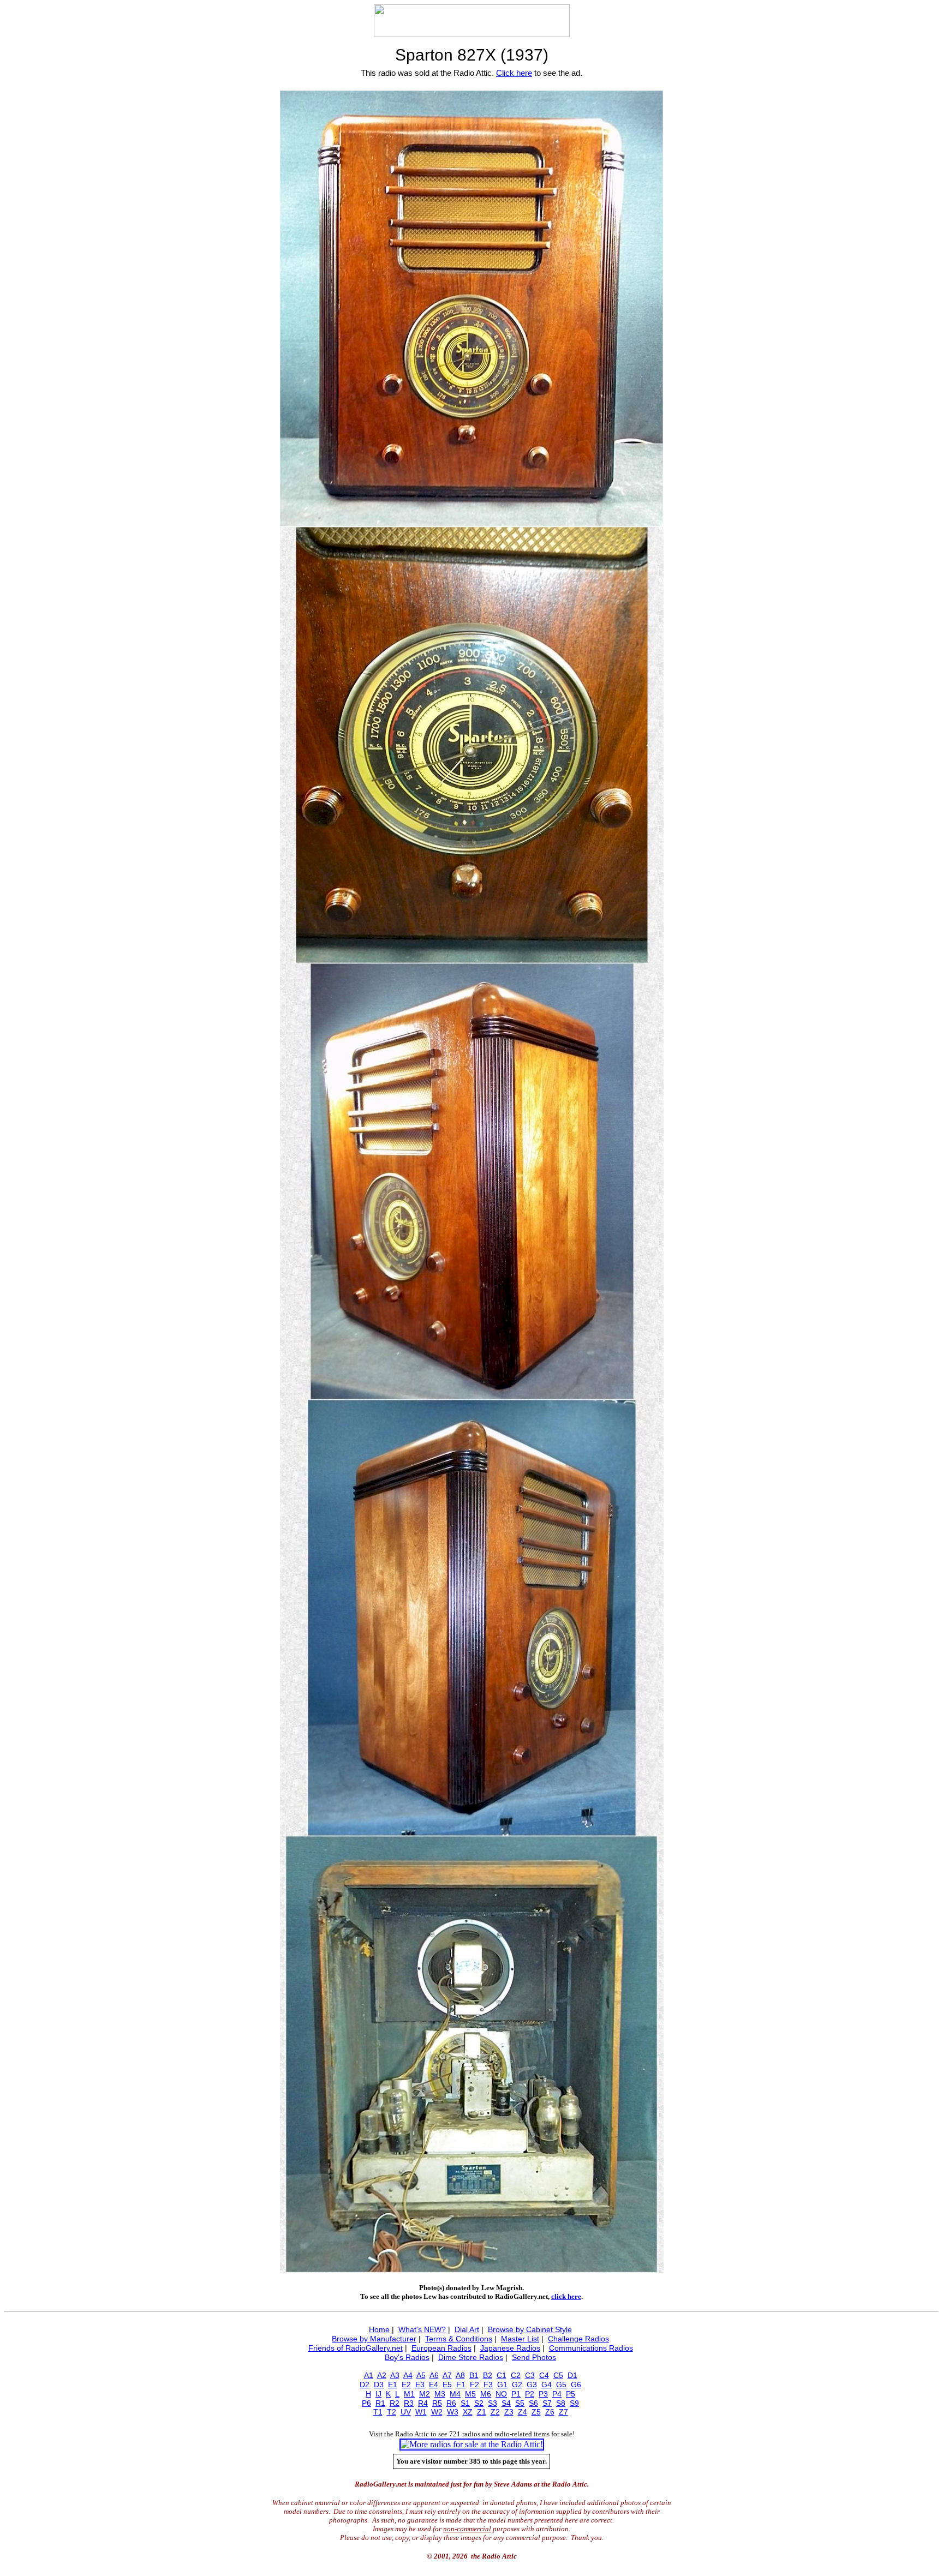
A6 (434, 2375)
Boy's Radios (407, 2357)
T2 (392, 2412)
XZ (468, 2412)
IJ (378, 2394)
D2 (365, 2385)
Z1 (482, 2412)
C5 (558, 2375)
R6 (451, 2403)
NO (501, 2394)
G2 (517, 2385)
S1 (465, 2403)
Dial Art (467, 2329)
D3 (379, 2385)
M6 (486, 2394)
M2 (425, 2394)
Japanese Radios (510, 2348)
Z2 (495, 2412)
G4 (547, 2385)
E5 (447, 2385)
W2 (437, 2412)
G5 (561, 2385)
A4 (408, 2375)
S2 (479, 2403)
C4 (544, 2375)
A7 (447, 2375)
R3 (409, 2403)
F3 (488, 2385)
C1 (502, 2375)
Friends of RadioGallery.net (356, 2348)
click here (566, 2296)
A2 (382, 2375)
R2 (395, 2403)
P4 (557, 2394)
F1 (461, 2385)
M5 (470, 2394)
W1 (421, 2412)
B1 (474, 2375)
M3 (440, 2394)
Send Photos (534, 2357)
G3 (532, 2385)
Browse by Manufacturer (374, 2339)
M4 (455, 2394)
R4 (423, 2403)
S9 (574, 2403)
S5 (520, 2403)
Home (379, 2329)
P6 (366, 2403)
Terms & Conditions (459, 2339)
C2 (516, 2375)
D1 (572, 2375)
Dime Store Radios (471, 2357)
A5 (421, 2375)
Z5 (536, 2412)
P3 (543, 2394)
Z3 (509, 2412)
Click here (514, 73)
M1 (409, 2394)
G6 (576, 2385)
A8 (460, 2375)
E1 (393, 2385)
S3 (493, 2403)
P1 (516, 2394)
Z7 (563, 2412)
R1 (380, 2403)
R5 (437, 2403)
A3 (395, 2375)
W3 (453, 2412)
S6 (533, 2403)
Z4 (523, 2412)
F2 (475, 2385)
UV (406, 2412)
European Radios (441, 2348)
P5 (571, 2394)
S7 (547, 2403)
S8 (561, 2403)
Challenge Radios (578, 2339)
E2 (406, 2385)
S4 (506, 2403)
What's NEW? (422, 2329)
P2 (530, 2394)
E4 (434, 2385)
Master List (520, 2339)
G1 (502, 2385)
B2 (488, 2375)
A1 (369, 2375)
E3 (420, 2385)
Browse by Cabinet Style (530, 2329)
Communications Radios (591, 2348)
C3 (530, 2375)
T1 (378, 2412)
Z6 (550, 2412)
